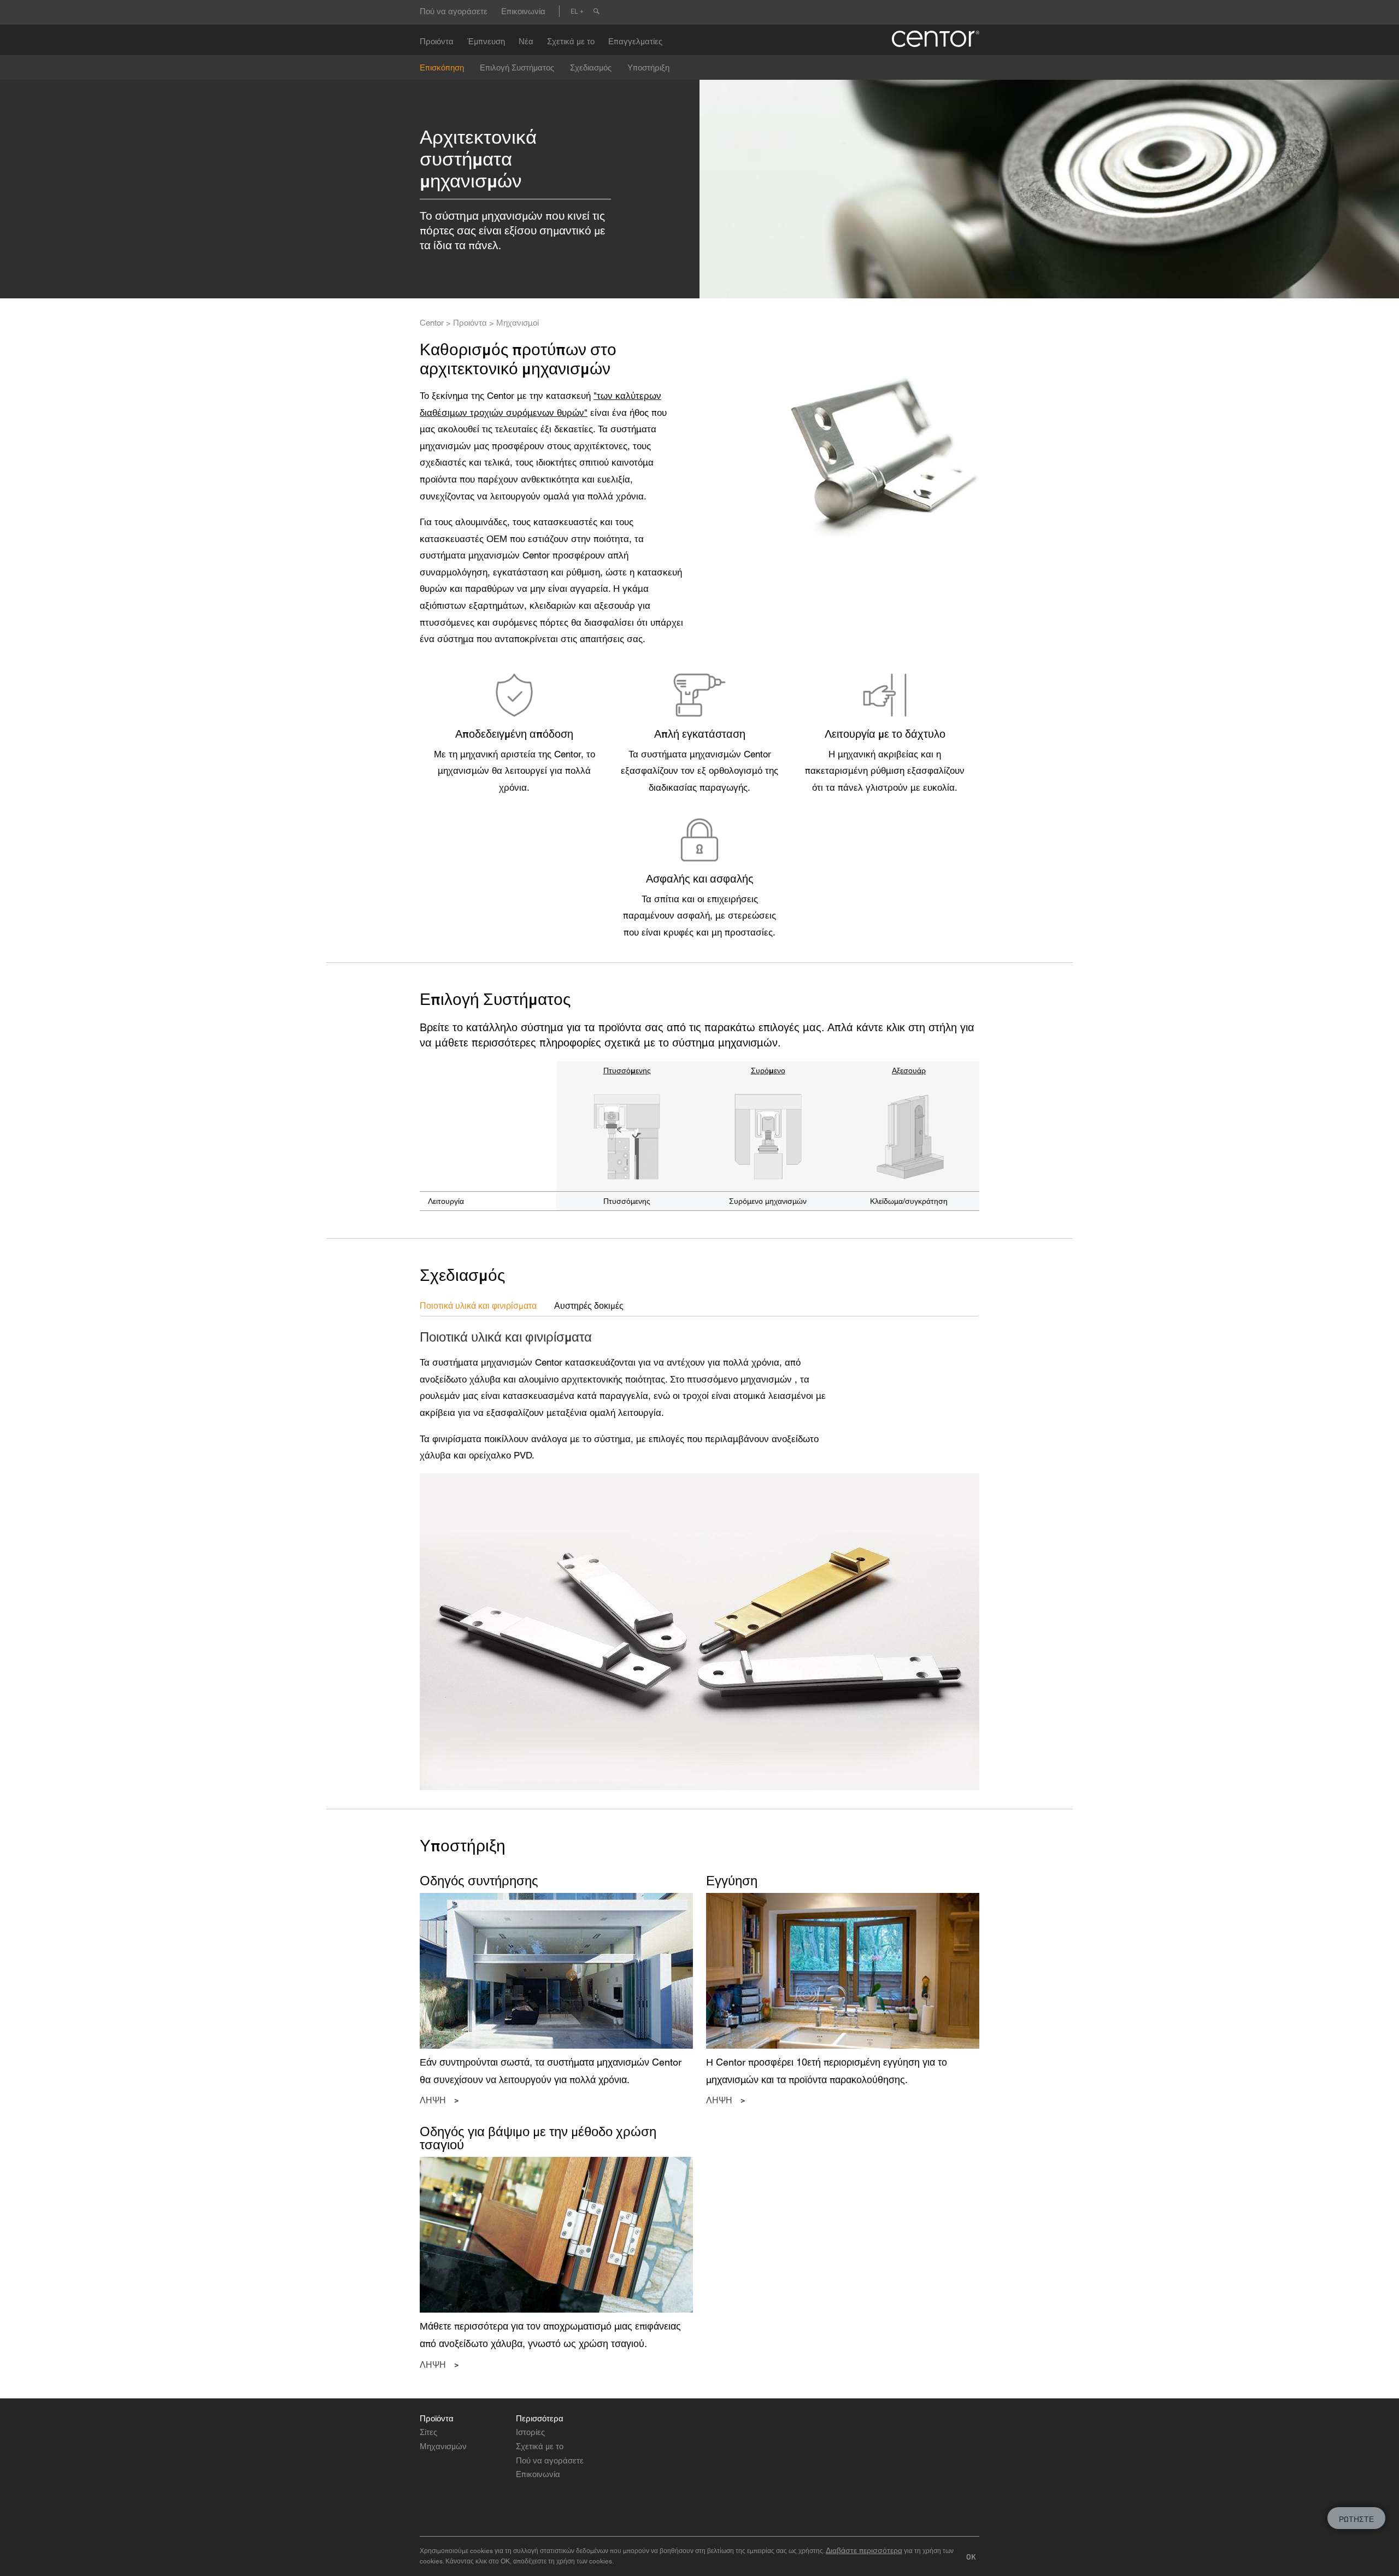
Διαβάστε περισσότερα (864, 2550)
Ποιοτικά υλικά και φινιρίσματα (478, 1305)
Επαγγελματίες (635, 41)
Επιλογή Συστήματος (517, 67)
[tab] (487, 1306)
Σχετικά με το (571, 41)
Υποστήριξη (648, 67)
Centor (432, 323)
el (574, 11)
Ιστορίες (530, 2432)
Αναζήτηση (596, 11)
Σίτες (428, 2432)
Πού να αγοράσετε (454, 11)
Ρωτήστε (1356, 2519)
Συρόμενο (768, 1071)
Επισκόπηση (442, 67)
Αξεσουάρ (909, 1071)
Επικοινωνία (523, 11)
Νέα (526, 41)
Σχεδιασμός (591, 67)
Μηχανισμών (443, 2446)
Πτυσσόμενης (627, 1071)
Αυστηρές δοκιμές (589, 1305)
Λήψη (433, 2100)
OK (971, 2557)
